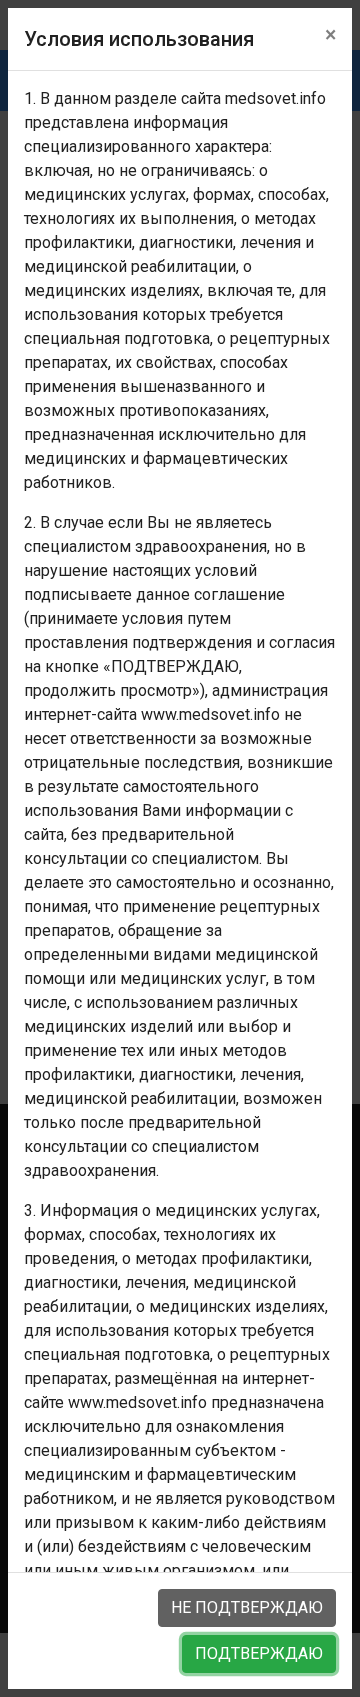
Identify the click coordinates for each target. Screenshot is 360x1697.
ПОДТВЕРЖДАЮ (259, 1653)
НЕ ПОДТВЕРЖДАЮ (247, 1607)
